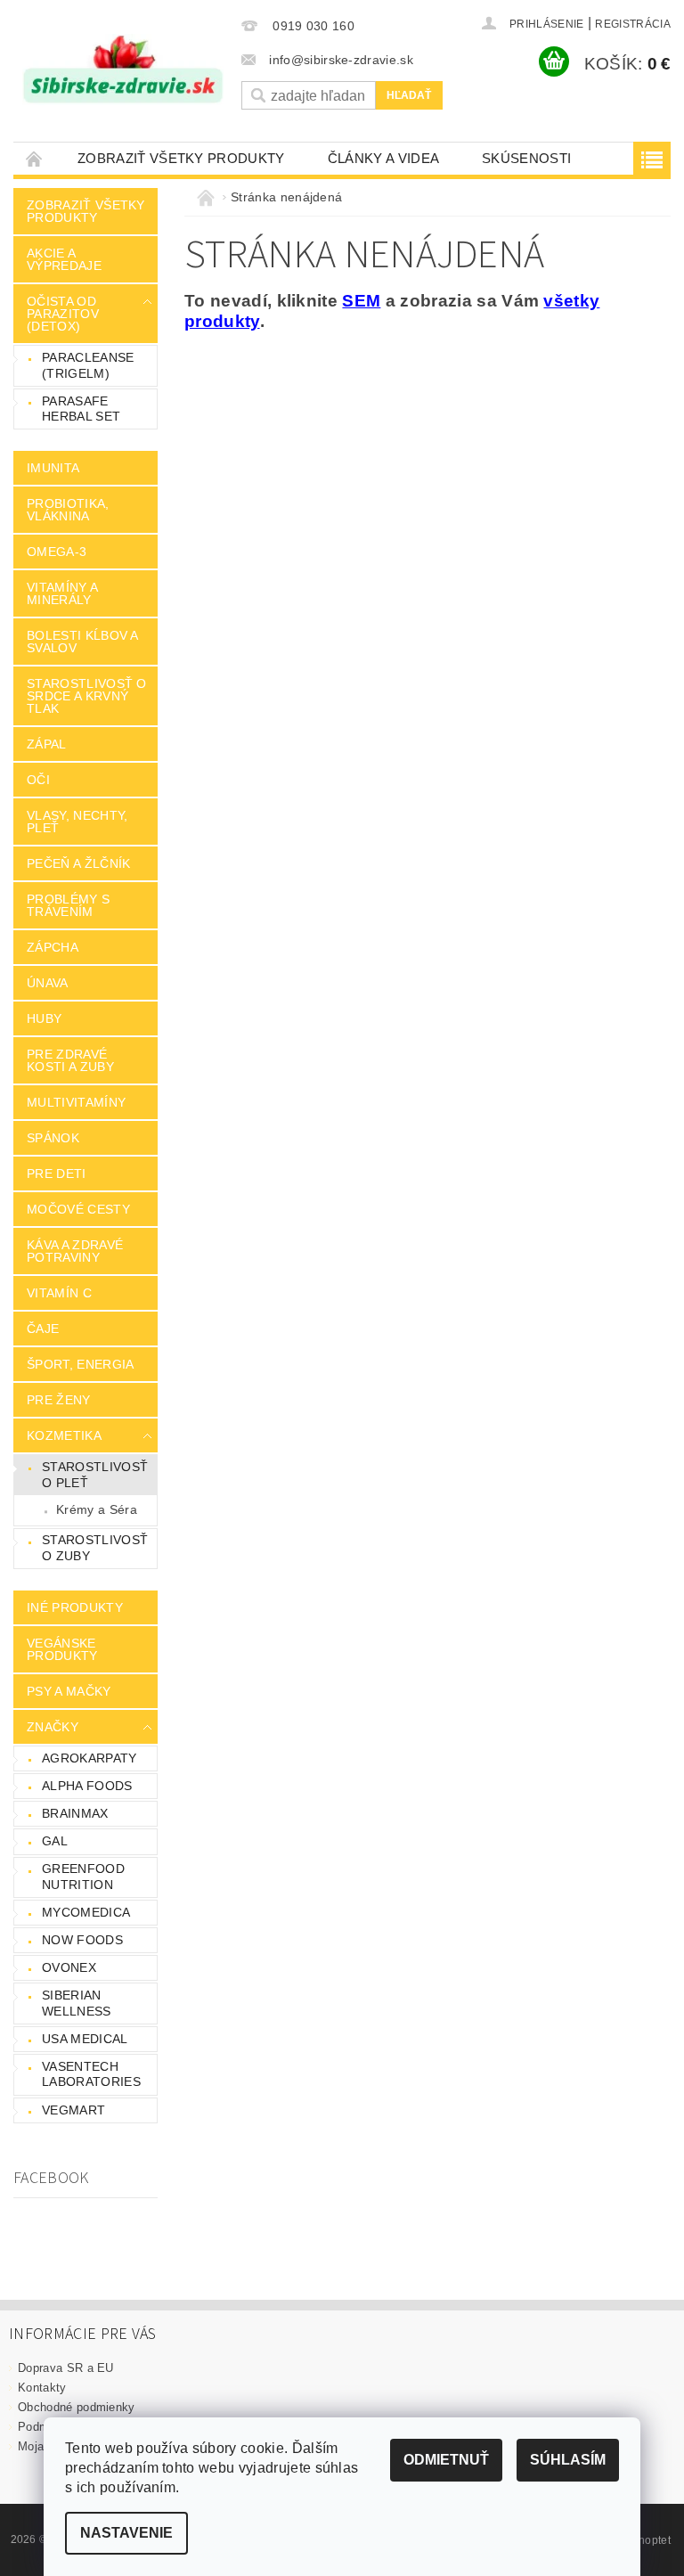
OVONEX (69, 1967)
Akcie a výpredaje (64, 259)
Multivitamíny (76, 1102)
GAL (55, 1841)
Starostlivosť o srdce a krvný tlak (87, 696)
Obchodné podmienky (77, 2407)
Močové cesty (78, 1209)
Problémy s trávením (68, 905)
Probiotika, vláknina (68, 510)
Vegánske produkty (62, 1649)
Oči (38, 780)
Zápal (47, 744)
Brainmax (75, 1813)
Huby (44, 1018)
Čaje (43, 1329)
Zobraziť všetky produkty (181, 158)
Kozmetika (64, 1435)
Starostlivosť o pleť (95, 1475)
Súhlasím (568, 2460)
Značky (53, 1727)
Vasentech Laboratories (91, 2074)
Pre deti (57, 1174)
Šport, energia (80, 1364)
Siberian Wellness (77, 2003)
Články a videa (383, 158)
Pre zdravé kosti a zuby (70, 1060)
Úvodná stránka (35, 158)
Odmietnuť (446, 2460)
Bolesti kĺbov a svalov (82, 642)
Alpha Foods (87, 1786)
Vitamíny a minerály (62, 593)
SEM (361, 301)
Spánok (53, 1138)
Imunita (53, 468)
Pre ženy (59, 1400)
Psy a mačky (69, 1691)
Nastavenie (126, 2533)
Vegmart (73, 2110)
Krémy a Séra (97, 1509)
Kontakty (42, 2388)
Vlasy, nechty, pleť (77, 822)
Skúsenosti (526, 158)
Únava (48, 983)
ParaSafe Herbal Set (81, 409)
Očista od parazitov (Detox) (63, 314)
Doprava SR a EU (66, 2368)
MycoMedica (86, 1912)
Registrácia (633, 24)
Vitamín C (59, 1293)
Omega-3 (57, 552)
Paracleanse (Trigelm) (88, 365)
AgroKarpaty (90, 1758)
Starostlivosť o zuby (95, 1548)
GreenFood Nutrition (83, 1877)
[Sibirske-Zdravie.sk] (123, 70)
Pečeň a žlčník (78, 863)
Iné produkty (75, 1607)
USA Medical (85, 2039)
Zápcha (53, 947)
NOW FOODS (82, 1940)
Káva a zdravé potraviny (75, 1251)
